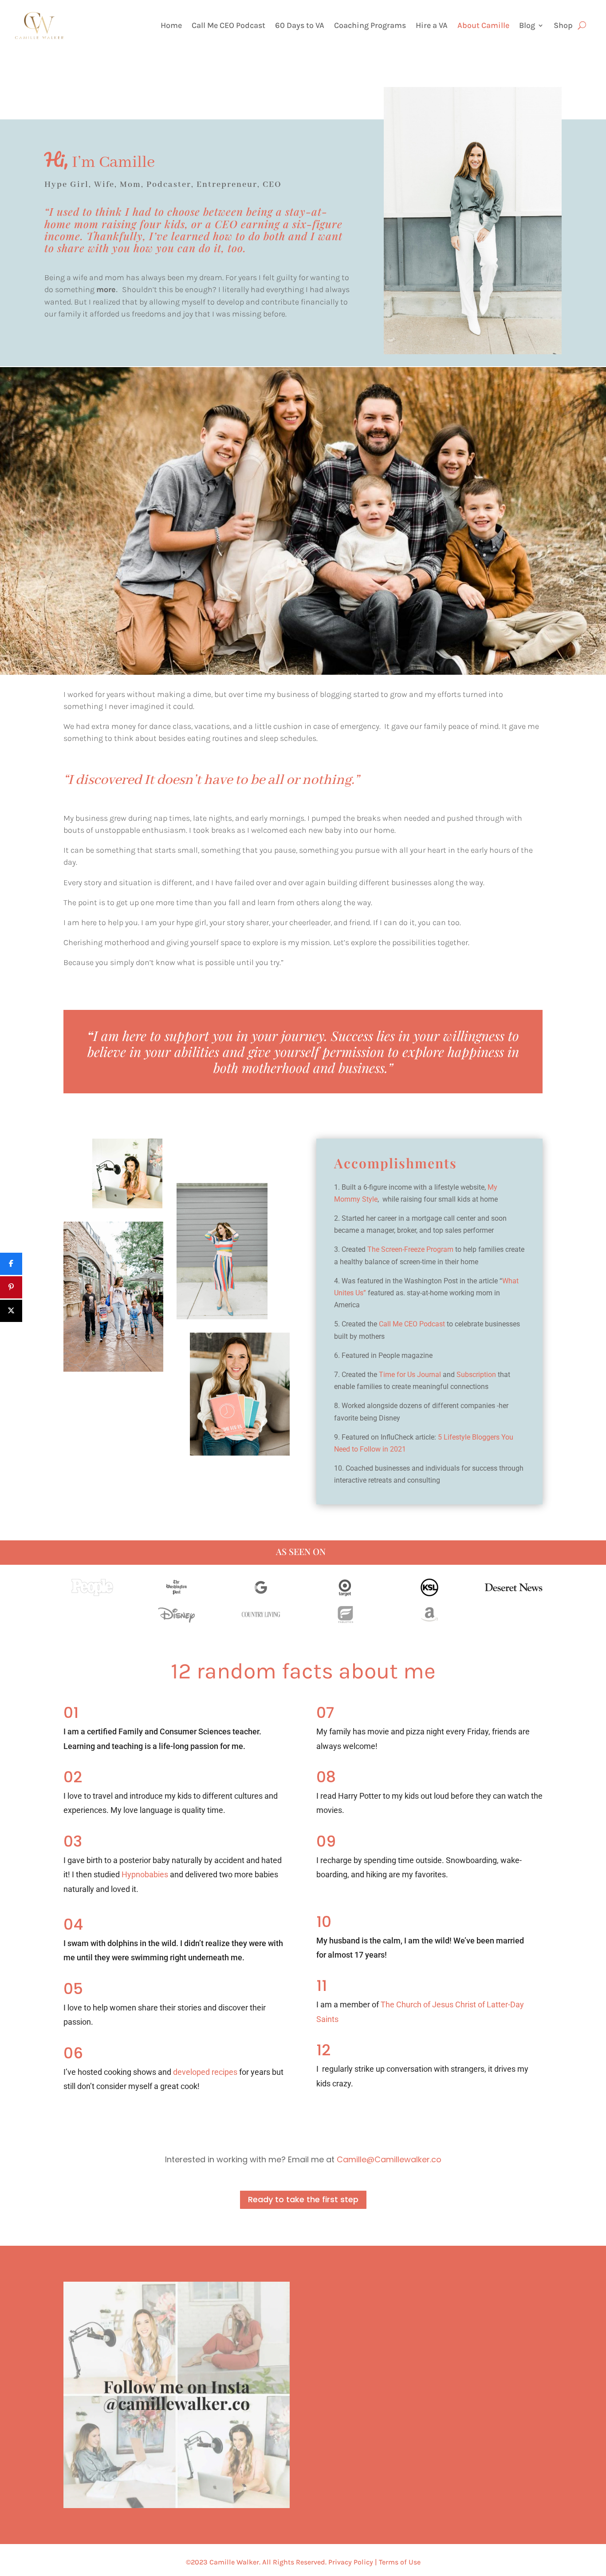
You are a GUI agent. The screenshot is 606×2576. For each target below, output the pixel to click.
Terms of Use (400, 2562)
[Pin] (11, 1287)
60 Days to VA (300, 26)
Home (171, 26)
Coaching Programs (370, 26)
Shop (563, 26)
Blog (527, 26)
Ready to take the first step (303, 2199)
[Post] (11, 1311)
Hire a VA (432, 26)
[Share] (11, 1264)
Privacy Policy (351, 2562)
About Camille (483, 26)
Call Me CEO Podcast (228, 26)
